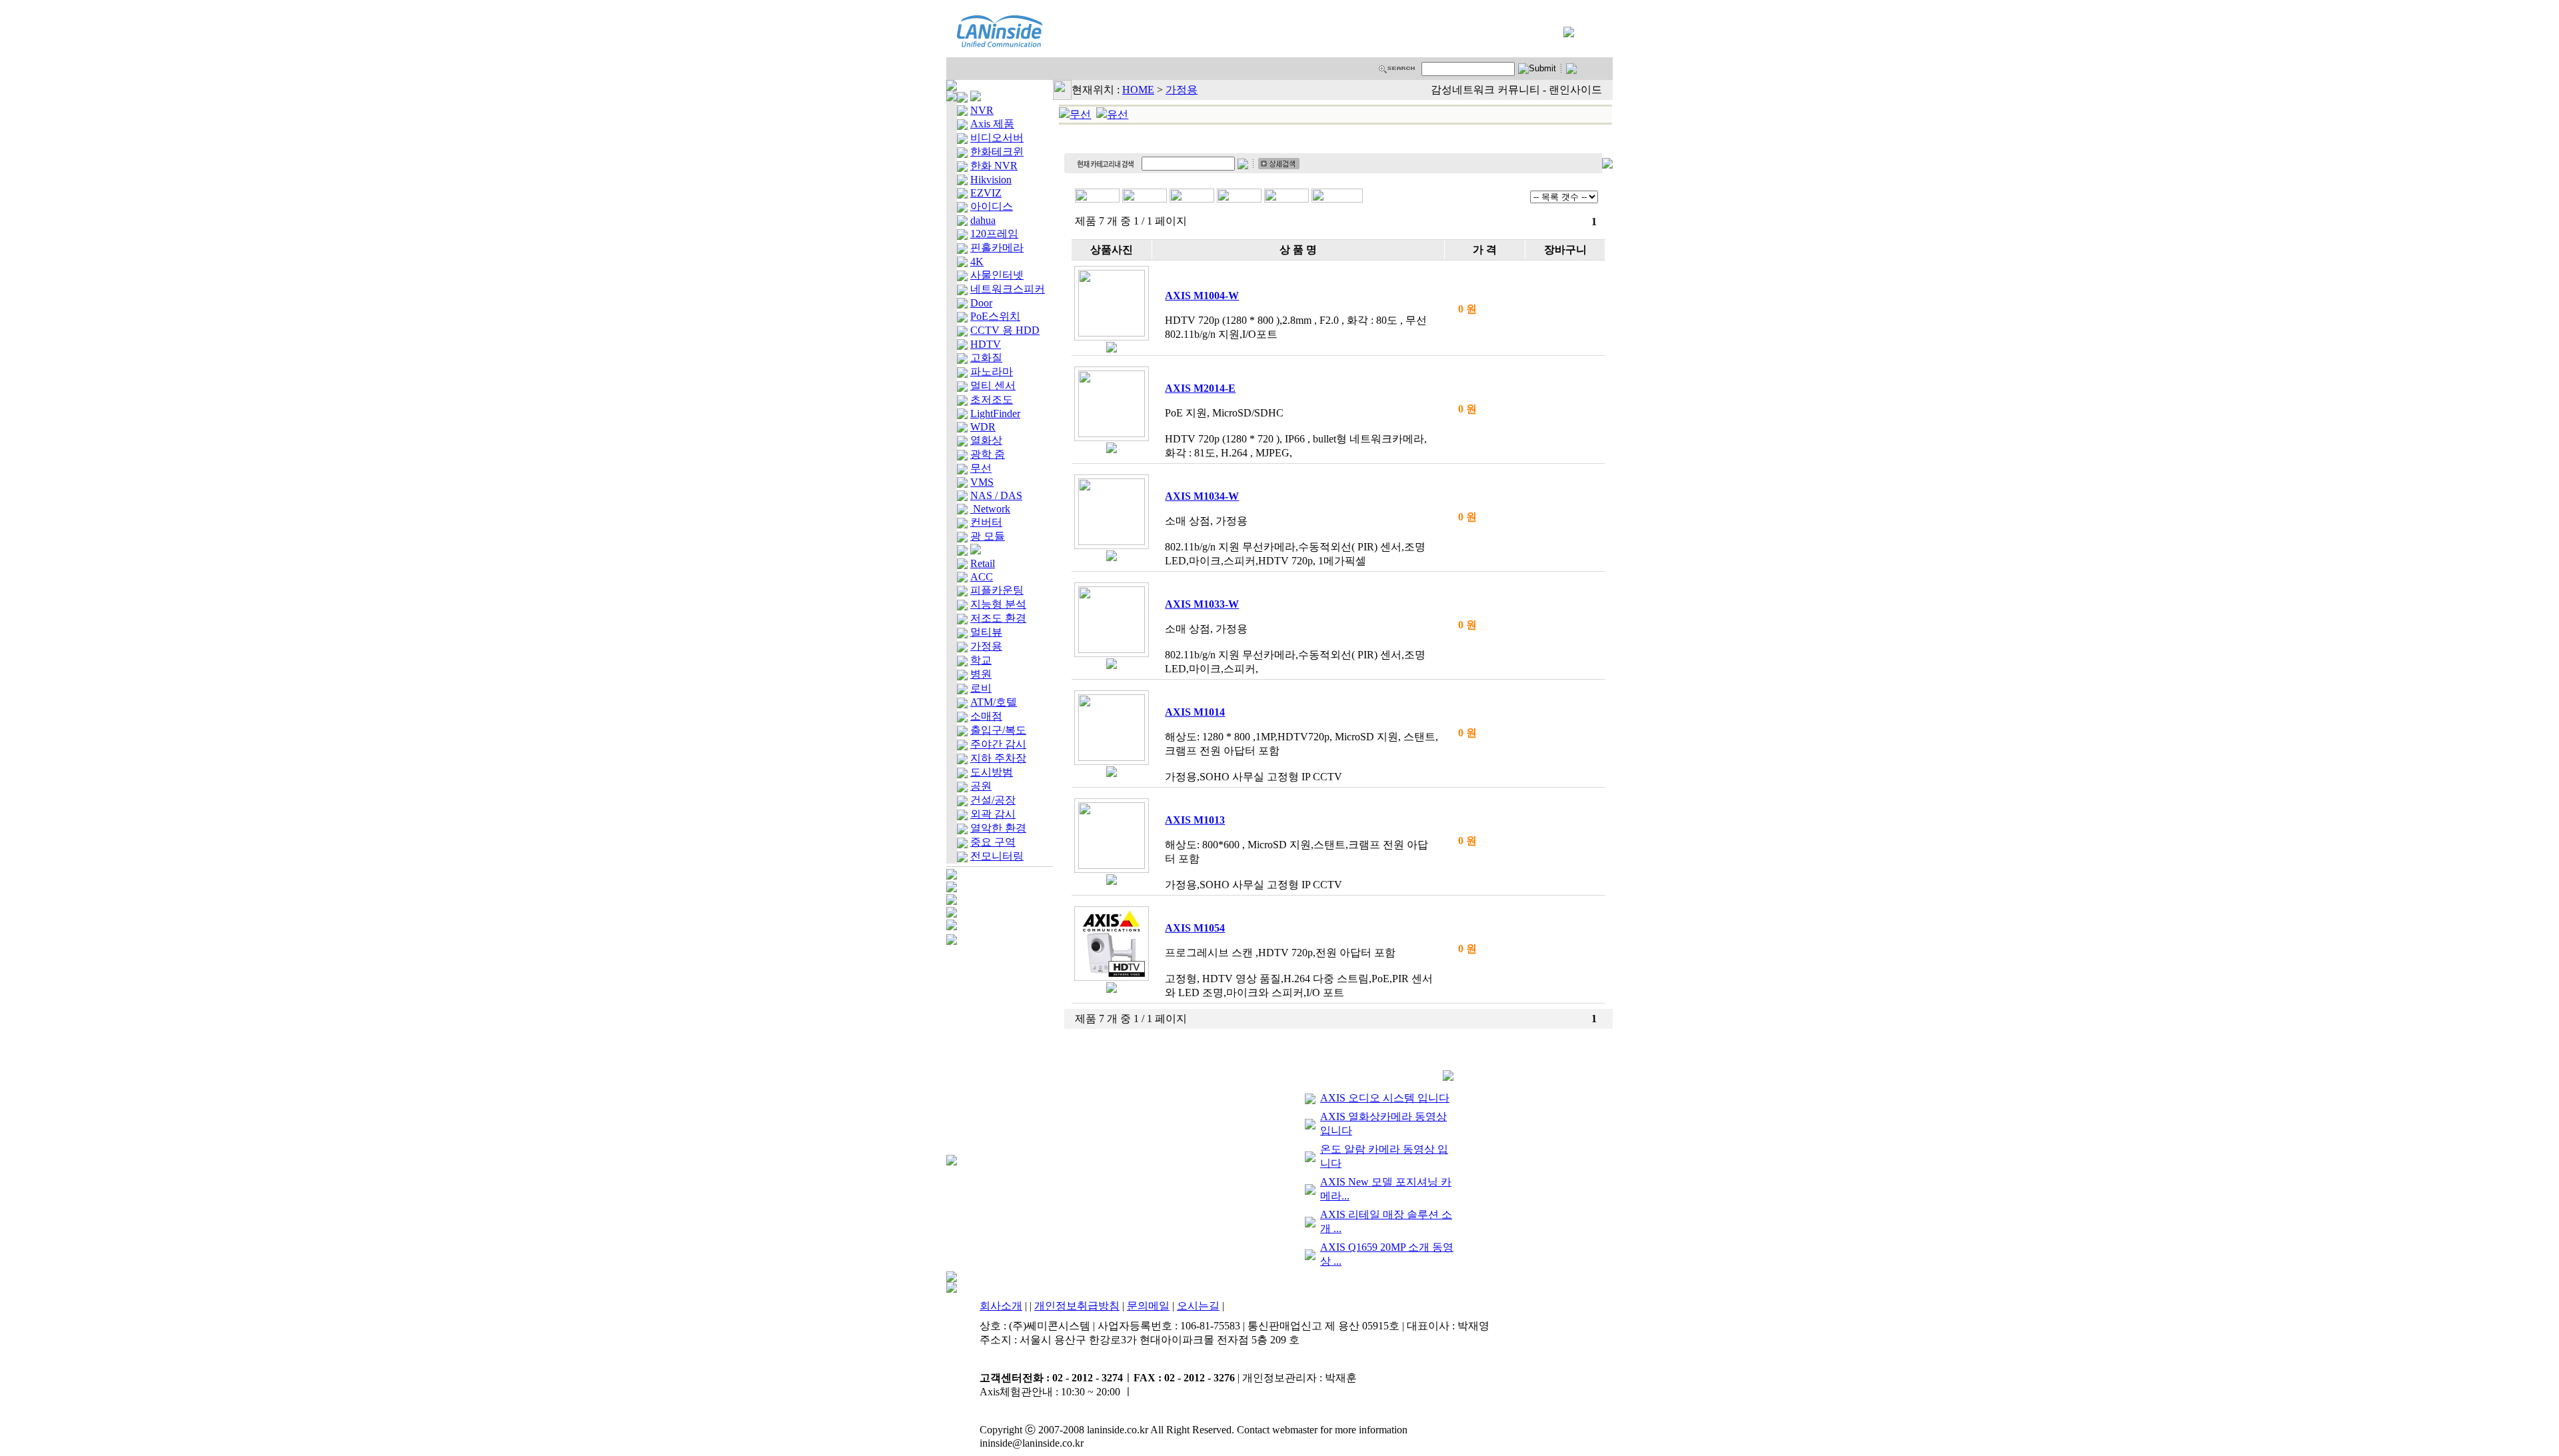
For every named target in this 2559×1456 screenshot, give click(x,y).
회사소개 (1001, 1306)
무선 (1080, 114)
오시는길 (1198, 1306)
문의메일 (1148, 1306)
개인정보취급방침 (1077, 1306)
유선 (1118, 114)
